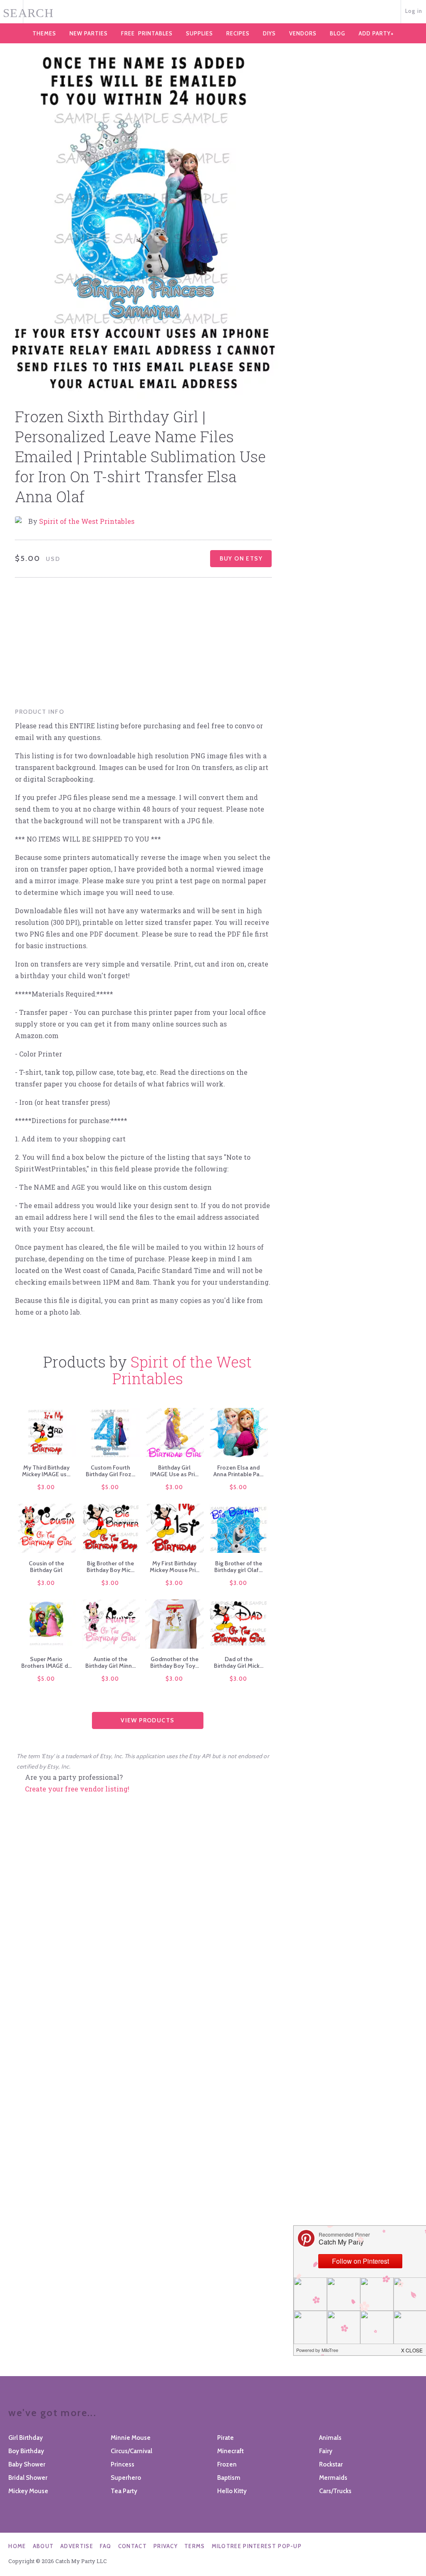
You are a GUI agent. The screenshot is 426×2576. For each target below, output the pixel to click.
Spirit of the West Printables (87, 521)
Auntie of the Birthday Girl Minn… (110, 1662)
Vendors (303, 33)
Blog (338, 33)
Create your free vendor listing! (77, 1789)
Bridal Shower (28, 2478)
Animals (330, 2438)
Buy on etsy (241, 558)
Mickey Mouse (28, 2491)
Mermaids (333, 2478)
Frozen (227, 2464)
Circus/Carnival (131, 2451)
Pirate (225, 2438)
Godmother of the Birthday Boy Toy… (175, 1662)
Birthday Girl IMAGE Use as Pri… (174, 1471)
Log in (414, 11)
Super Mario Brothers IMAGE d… (46, 1662)
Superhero (126, 2478)
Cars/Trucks (335, 2491)
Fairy (326, 2451)
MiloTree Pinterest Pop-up (257, 2546)
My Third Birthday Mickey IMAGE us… (46, 1471)
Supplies (199, 33)
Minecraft (230, 2451)
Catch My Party (213, 12)
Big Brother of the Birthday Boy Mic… (110, 1567)
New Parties (89, 33)
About (43, 2546)
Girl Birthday (26, 2438)
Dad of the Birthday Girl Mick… (239, 1662)
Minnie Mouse (131, 2438)
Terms (195, 2546)
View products (147, 1720)
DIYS (269, 33)
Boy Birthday (26, 2451)
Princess (123, 2464)
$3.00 (46, 1487)
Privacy (166, 2546)
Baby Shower (27, 2464)
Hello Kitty (232, 2491)
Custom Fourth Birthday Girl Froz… (110, 1471)
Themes (44, 33)
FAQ (106, 2546)
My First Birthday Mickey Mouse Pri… (175, 1567)
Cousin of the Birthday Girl (46, 1567)
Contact (133, 2546)
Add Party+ (376, 33)
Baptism (229, 2478)
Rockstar (331, 2464)
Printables (147, 33)
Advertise (77, 2546)
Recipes (238, 33)
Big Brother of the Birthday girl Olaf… (238, 1567)
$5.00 (110, 1487)
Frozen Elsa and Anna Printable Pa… (238, 1471)
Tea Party (124, 2491)
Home (17, 2546)
